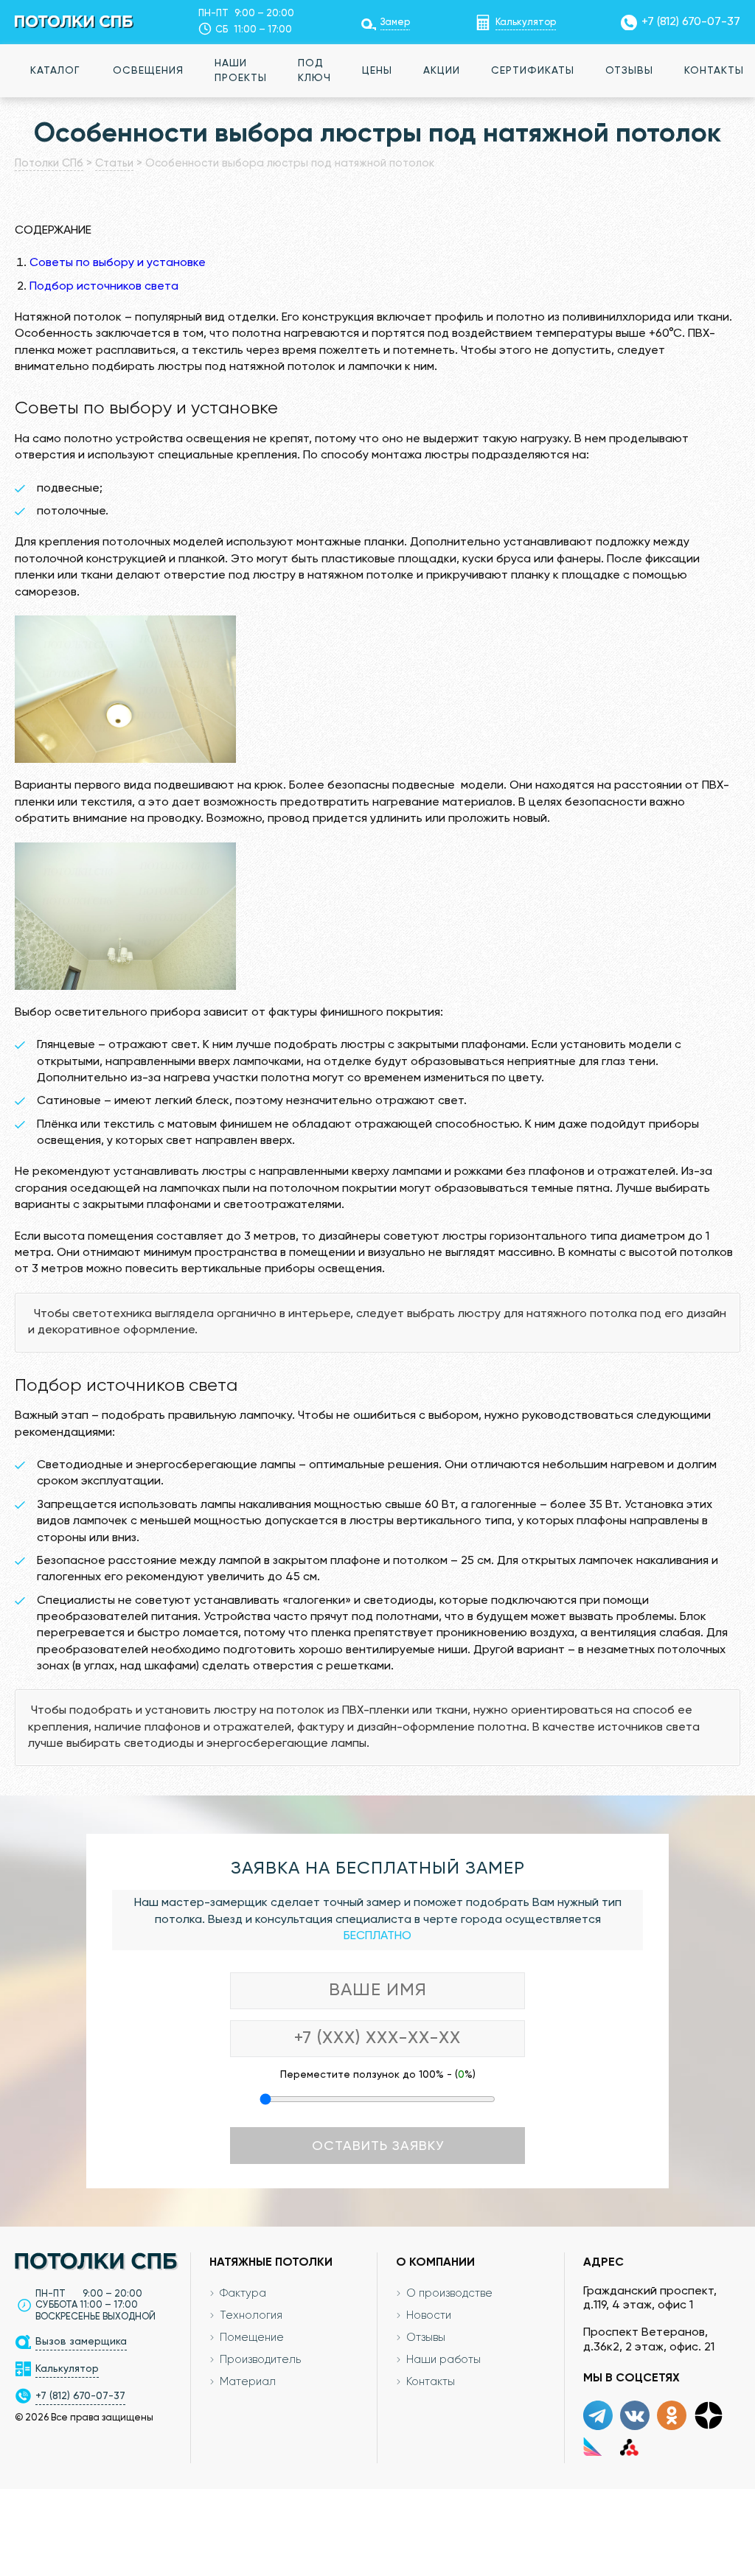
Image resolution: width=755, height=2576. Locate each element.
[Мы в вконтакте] (635, 2415)
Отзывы (629, 71)
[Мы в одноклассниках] (672, 2415)
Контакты (431, 2382)
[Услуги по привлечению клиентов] (592, 2446)
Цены (377, 71)
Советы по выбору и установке (118, 263)
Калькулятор (526, 22)
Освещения (148, 71)
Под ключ (314, 71)
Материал (248, 2382)
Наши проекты (241, 71)
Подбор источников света (104, 287)
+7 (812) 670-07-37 (691, 22)
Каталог (55, 71)
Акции (442, 71)
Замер (395, 22)
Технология (251, 2315)
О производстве (449, 2293)
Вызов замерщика (81, 2342)
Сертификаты (533, 71)
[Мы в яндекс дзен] (709, 2415)
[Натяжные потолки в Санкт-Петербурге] (74, 21)
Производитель (260, 2360)
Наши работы (443, 2360)
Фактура (243, 2293)
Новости (429, 2315)
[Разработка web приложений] (629, 2446)
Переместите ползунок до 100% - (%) (378, 2075)
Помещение (252, 2338)
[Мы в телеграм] (598, 2415)
